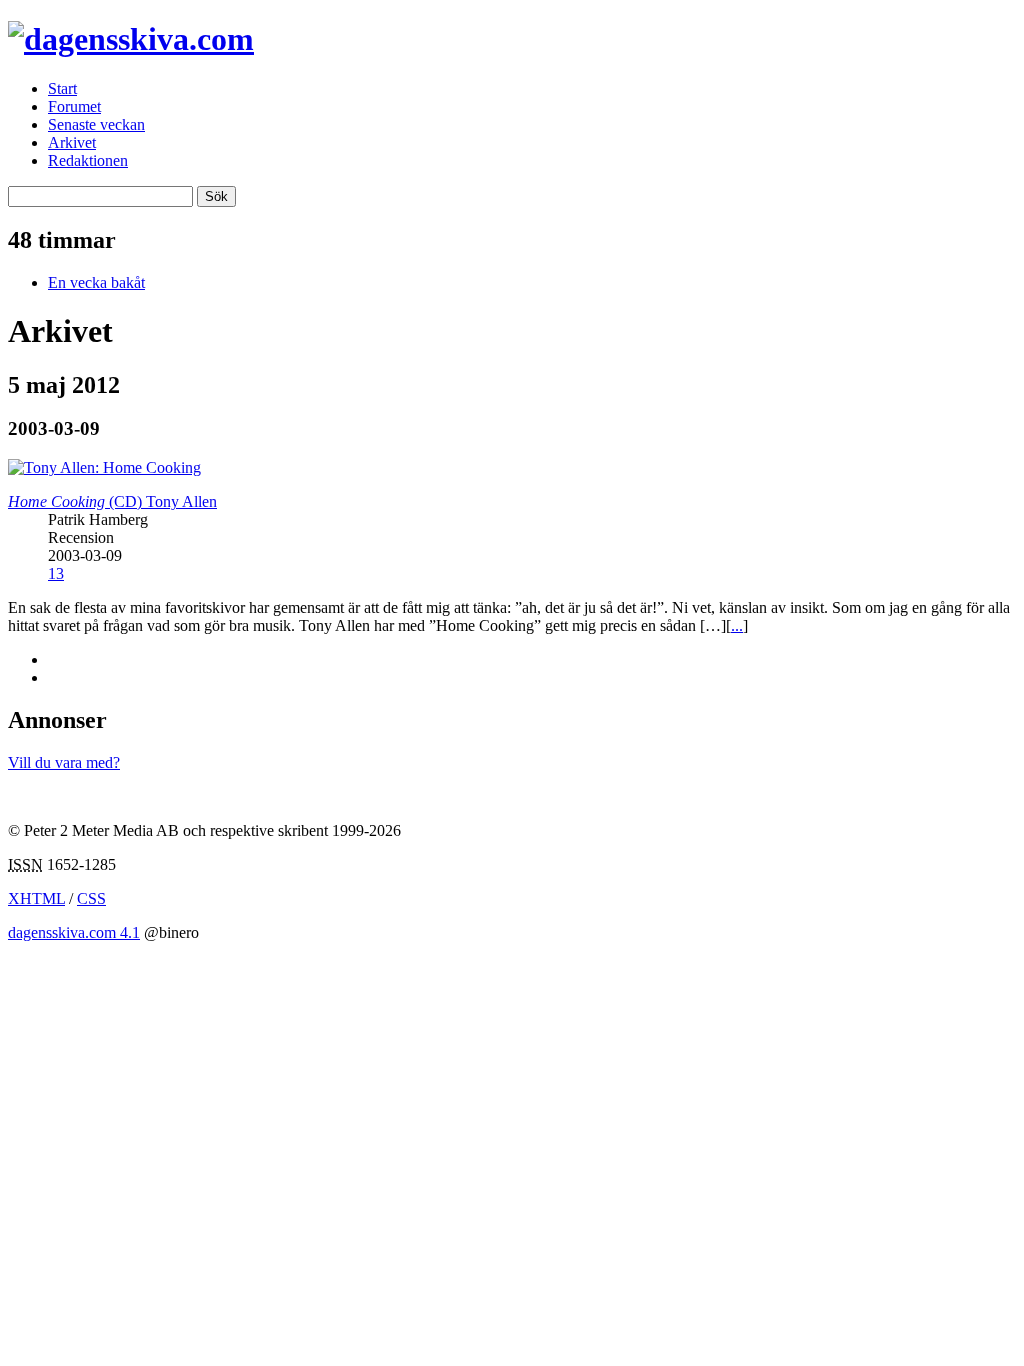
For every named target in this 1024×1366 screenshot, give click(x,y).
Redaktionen (88, 160)
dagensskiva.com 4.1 (74, 932)
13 (56, 573)
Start (62, 88)
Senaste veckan (96, 124)
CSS (91, 898)
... (737, 625)
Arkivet (72, 142)
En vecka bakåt (96, 282)
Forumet (74, 106)
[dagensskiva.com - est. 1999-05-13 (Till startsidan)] (131, 39)
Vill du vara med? (64, 762)
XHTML (36, 898)
